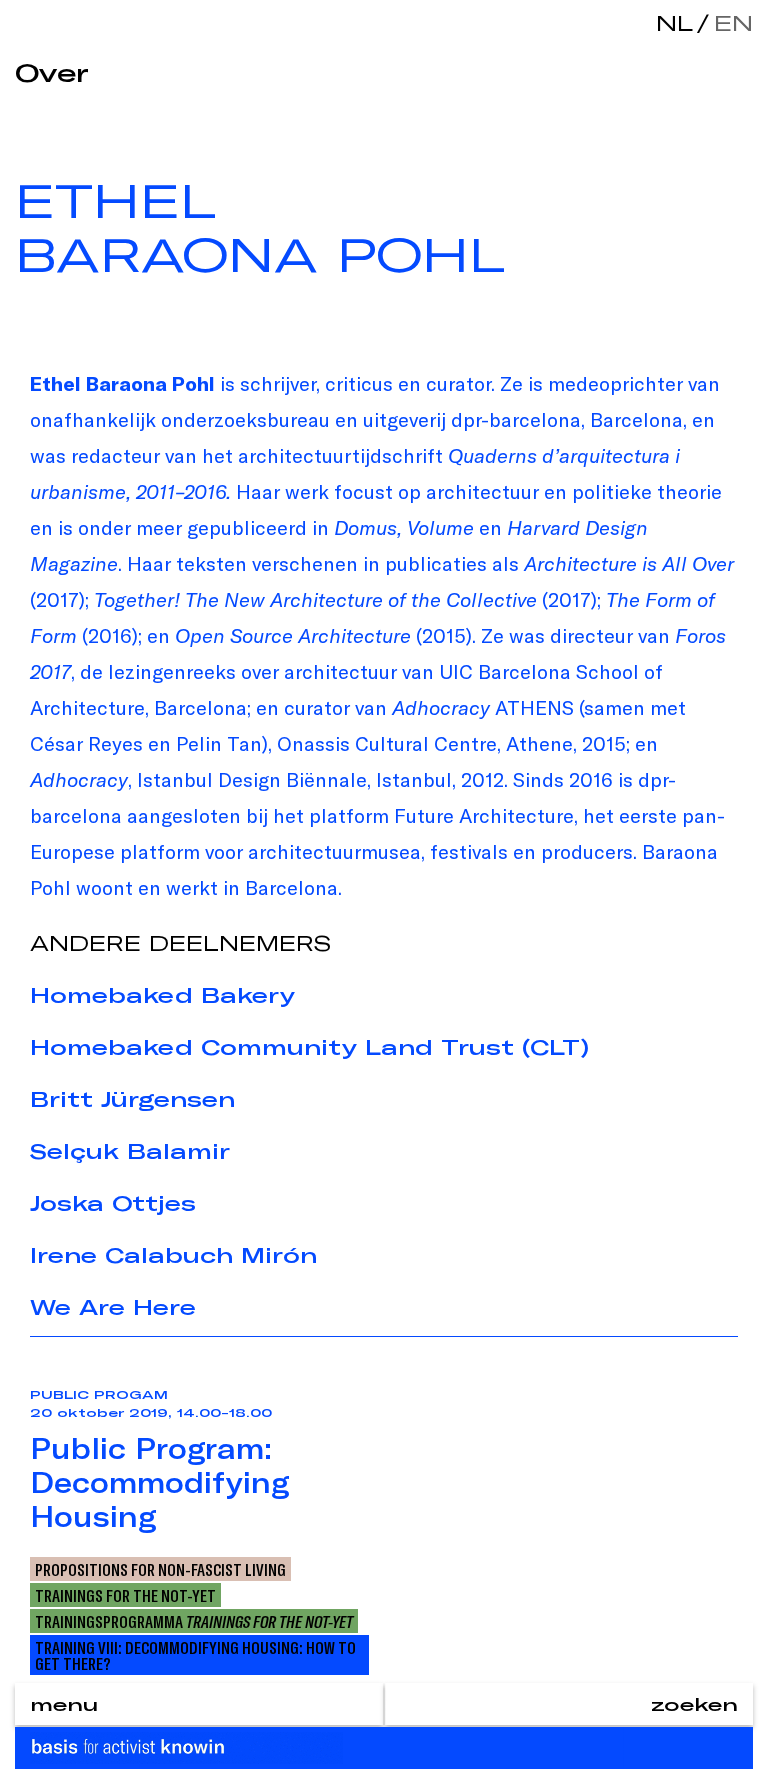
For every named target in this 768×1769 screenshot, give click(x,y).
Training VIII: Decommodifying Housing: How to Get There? (195, 1655)
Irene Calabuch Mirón (173, 1255)
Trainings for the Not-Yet (125, 1595)
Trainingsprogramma (194, 1621)
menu (64, 1704)
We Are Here (113, 1307)
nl (674, 22)
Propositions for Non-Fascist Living (160, 1569)
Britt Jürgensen (132, 1099)
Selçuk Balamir (130, 1151)
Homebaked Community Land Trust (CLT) (309, 1047)
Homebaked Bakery (162, 995)
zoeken (694, 1704)
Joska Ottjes (113, 1203)
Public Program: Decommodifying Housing (160, 1482)
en (729, 22)
